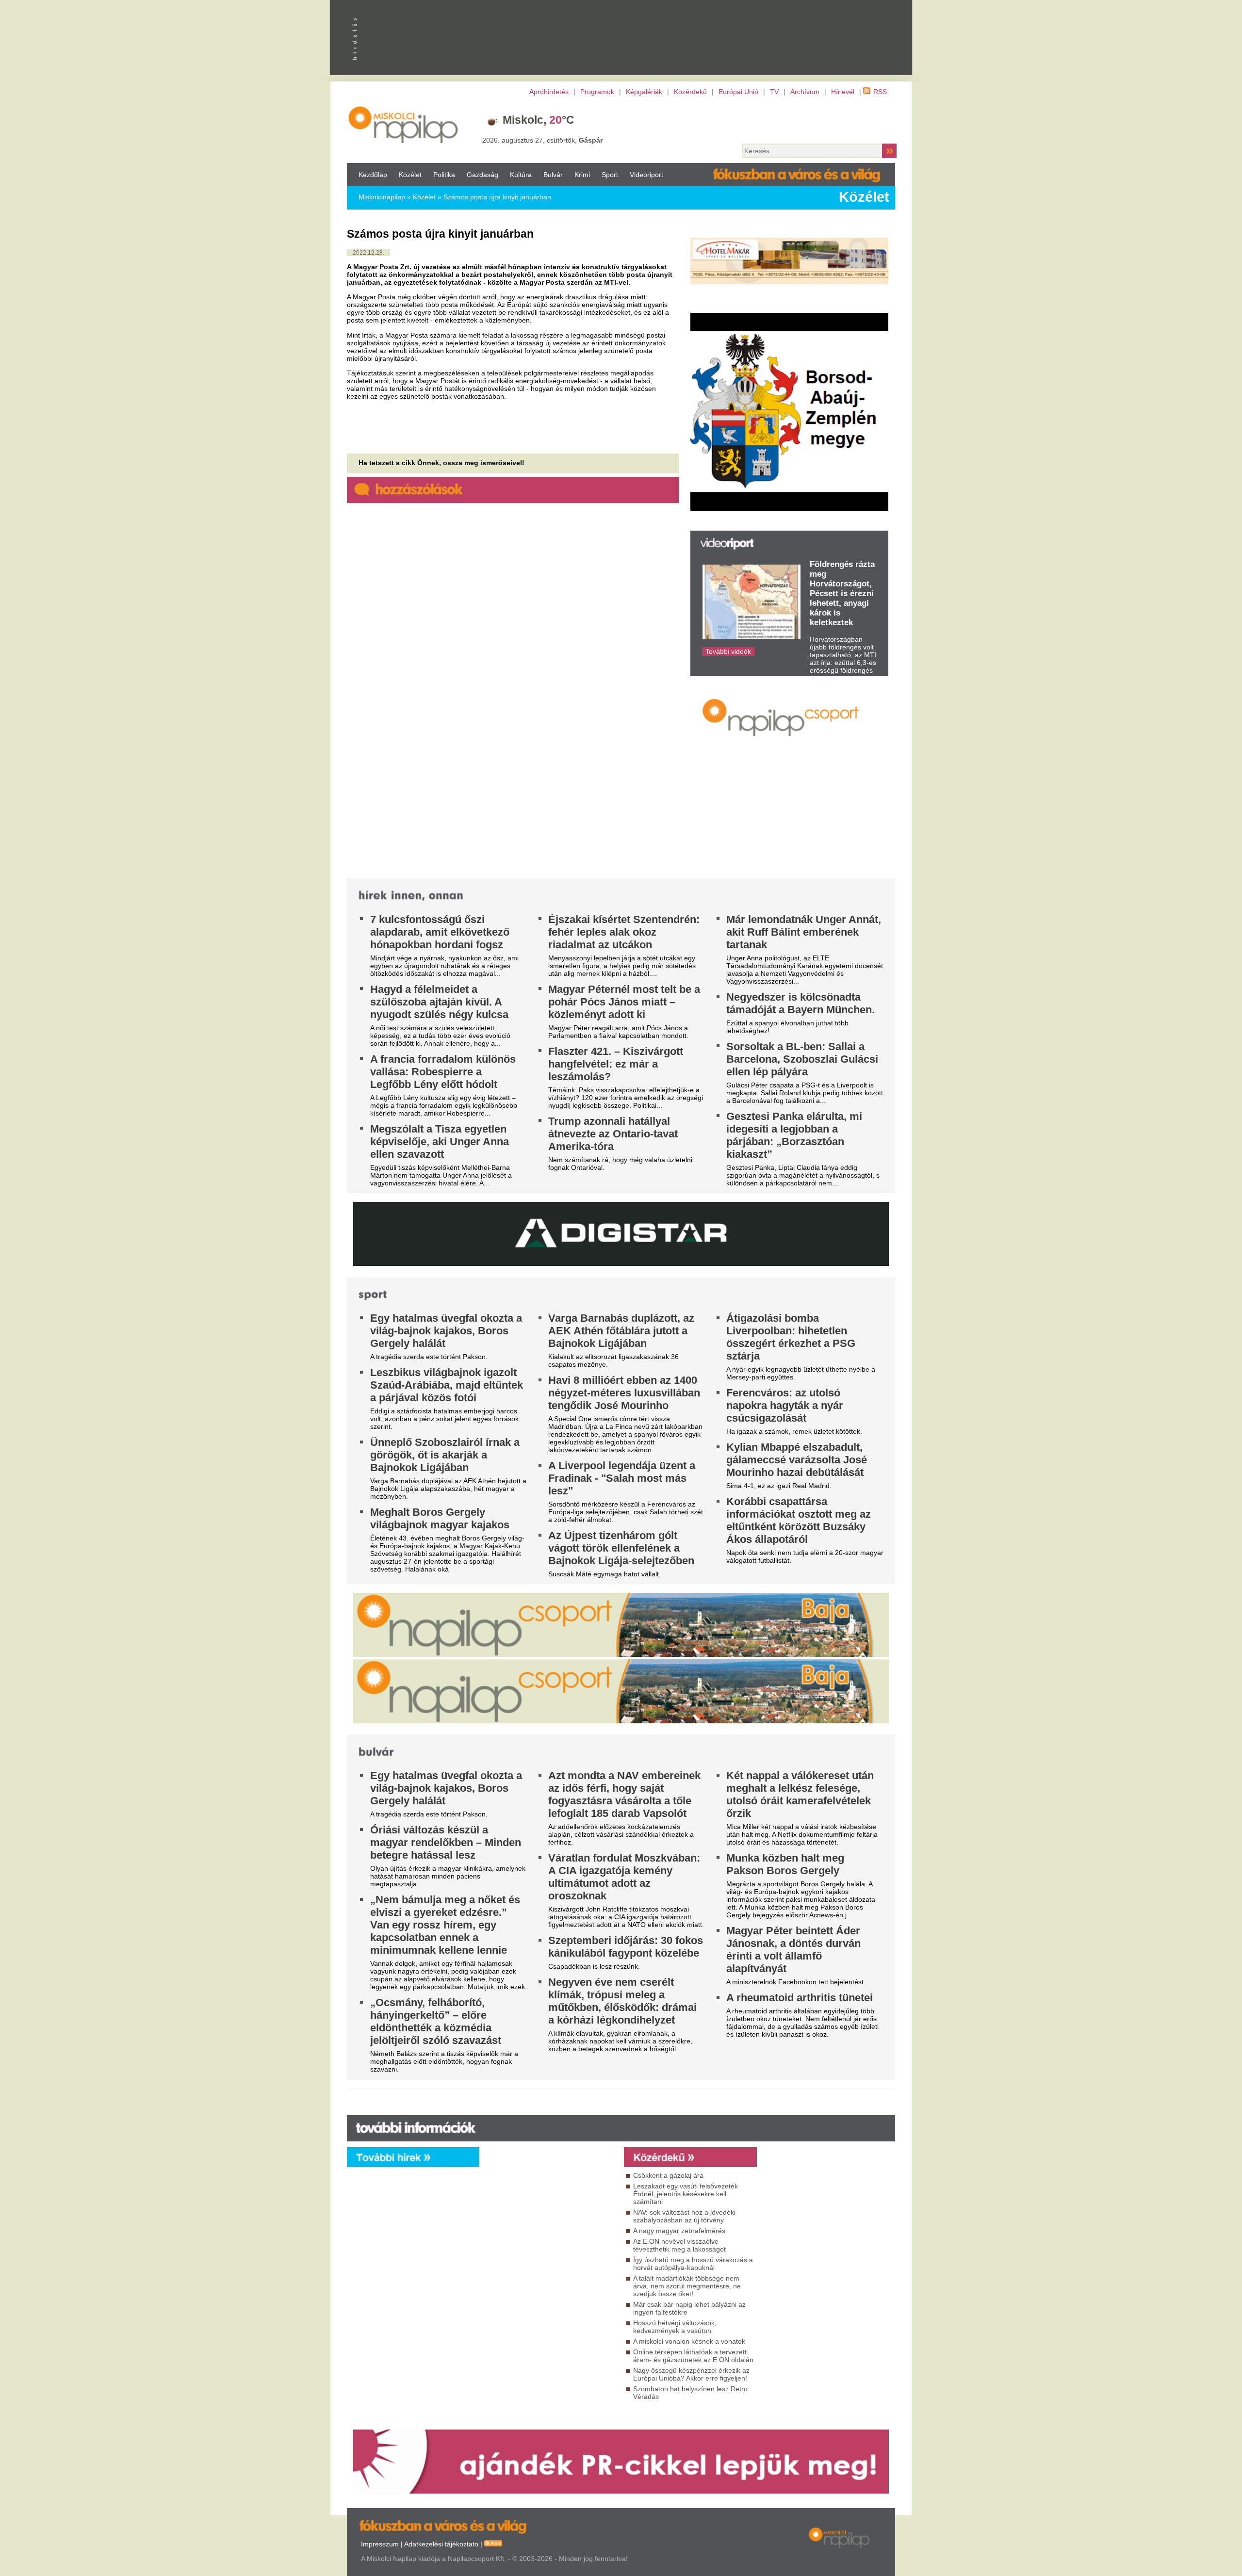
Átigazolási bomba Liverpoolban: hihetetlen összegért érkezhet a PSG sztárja (791, 1337)
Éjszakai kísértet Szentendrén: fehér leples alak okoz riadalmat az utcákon (624, 932)
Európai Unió (738, 92)
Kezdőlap (373, 175)
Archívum (805, 92)
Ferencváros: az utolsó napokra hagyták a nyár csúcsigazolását (785, 1405)
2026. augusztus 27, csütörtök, (542, 140)
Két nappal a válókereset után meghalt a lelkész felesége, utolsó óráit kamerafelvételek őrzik (800, 1794)
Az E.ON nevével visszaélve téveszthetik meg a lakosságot (679, 2245)
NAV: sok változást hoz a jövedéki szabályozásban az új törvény (684, 2216)
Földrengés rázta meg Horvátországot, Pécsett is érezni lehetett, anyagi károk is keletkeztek (842, 593)
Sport (610, 175)
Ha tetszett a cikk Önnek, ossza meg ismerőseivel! (441, 463)
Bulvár (553, 175)
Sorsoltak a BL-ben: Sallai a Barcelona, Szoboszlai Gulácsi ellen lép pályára (802, 1059)
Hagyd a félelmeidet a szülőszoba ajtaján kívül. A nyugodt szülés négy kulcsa (439, 1002)
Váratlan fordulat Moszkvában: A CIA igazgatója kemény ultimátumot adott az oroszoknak (624, 1877)
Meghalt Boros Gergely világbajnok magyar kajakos (440, 1518)
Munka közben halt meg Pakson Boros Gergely (785, 1864)
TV (774, 92)
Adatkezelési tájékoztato (441, 2544)
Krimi (582, 175)
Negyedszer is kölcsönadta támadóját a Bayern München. (801, 1003)
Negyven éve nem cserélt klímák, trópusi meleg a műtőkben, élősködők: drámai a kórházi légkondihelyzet (622, 2001)
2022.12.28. (368, 253)
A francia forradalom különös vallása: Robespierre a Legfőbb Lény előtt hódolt (443, 1072)
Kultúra (521, 175)
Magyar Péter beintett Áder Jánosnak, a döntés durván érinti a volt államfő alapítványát (793, 1950)
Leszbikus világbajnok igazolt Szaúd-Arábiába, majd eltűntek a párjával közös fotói (447, 1385)
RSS (880, 92)
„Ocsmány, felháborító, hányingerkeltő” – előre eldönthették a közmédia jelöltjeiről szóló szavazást (436, 2021)
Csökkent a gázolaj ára (668, 2175)
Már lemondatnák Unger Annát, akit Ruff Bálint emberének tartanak (804, 932)
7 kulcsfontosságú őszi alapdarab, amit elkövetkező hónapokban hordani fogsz (440, 932)
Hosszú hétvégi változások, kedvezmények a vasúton (675, 2327)
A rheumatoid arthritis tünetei (800, 1998)
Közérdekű (690, 92)
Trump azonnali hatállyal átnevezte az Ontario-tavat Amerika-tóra (613, 1134)
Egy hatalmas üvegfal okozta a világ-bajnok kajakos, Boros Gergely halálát (446, 1331)
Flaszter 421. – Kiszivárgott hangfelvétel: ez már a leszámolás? (616, 1064)
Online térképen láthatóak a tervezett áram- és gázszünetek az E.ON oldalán (693, 2356)
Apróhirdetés (549, 92)
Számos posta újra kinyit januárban (497, 197)
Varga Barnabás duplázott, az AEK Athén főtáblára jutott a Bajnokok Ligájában (621, 1331)
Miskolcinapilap (382, 197)
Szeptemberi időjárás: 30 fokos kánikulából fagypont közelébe (626, 1947)
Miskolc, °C (539, 120)
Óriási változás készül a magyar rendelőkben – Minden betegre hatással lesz (446, 1842)
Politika (444, 175)
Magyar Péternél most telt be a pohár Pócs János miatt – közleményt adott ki (624, 1002)
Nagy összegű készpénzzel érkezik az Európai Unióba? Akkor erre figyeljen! (691, 2374)
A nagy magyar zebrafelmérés (679, 2231)
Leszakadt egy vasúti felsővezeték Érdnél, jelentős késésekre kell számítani (686, 2194)
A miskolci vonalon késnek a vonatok (689, 2341)
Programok (597, 92)
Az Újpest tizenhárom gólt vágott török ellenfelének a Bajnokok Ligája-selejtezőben (621, 1548)
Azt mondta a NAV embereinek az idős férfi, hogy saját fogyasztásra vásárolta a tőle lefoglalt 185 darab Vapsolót (624, 1794)
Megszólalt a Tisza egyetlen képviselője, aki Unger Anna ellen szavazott (440, 1142)
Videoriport (646, 175)
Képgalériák (644, 92)
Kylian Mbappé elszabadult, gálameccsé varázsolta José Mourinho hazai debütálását (797, 1460)
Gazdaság (482, 175)
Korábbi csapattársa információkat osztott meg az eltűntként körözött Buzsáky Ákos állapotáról (799, 1520)
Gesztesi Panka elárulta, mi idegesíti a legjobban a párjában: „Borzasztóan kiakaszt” (794, 1135)
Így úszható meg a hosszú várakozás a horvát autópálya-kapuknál (693, 2264)
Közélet (410, 175)
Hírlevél (843, 92)
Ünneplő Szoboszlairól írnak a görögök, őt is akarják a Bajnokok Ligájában (445, 1455)
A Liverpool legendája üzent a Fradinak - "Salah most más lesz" (622, 1478)
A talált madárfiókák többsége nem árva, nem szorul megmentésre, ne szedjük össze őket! (687, 2286)
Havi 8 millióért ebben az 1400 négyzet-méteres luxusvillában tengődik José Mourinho (624, 1393)
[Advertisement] (549, 2255)
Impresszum (380, 2544)
